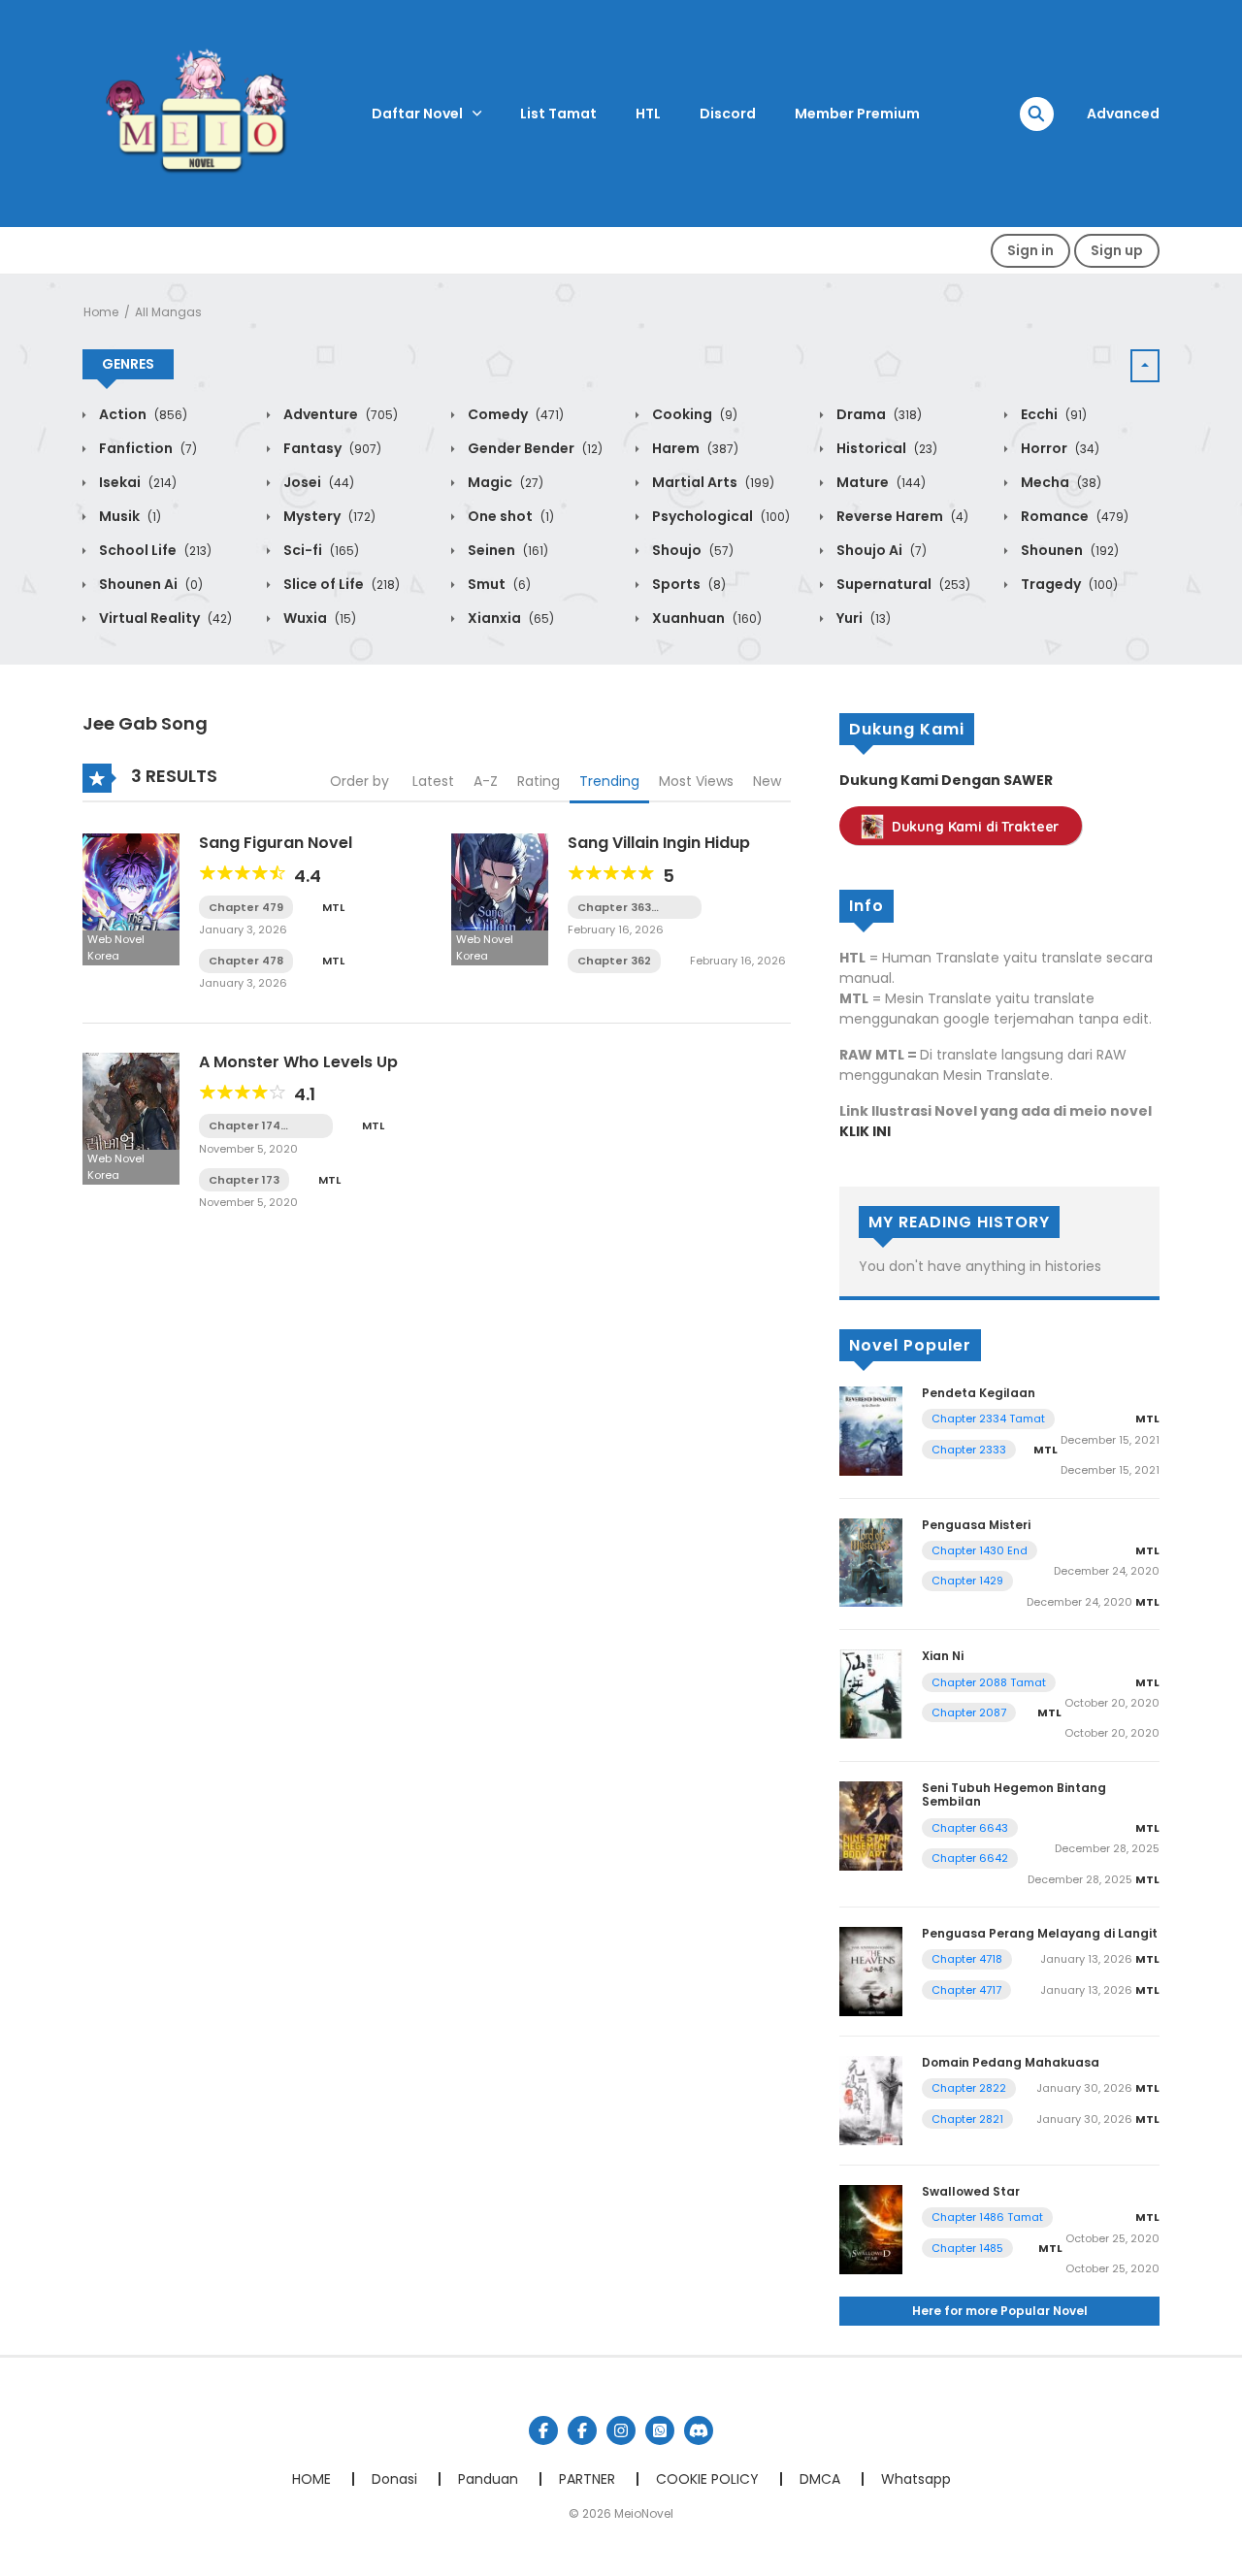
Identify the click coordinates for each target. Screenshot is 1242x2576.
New (767, 781)
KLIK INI (865, 1131)
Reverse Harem (901, 516)
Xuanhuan (705, 618)
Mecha (1060, 482)
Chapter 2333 (969, 1450)
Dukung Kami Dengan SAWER (946, 780)
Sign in (1030, 250)
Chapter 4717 (966, 1990)
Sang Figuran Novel (276, 843)
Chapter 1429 (967, 1581)
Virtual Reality (164, 618)
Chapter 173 (244, 1180)
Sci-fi (320, 550)
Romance (1073, 516)
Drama (878, 414)
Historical (885, 448)
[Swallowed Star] (871, 2229)
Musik (129, 516)
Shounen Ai (149, 584)
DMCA (820, 2479)
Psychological (719, 516)
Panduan (488, 2479)
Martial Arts (712, 482)
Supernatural (902, 584)
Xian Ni (943, 1656)
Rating (539, 781)
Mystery (328, 516)
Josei (317, 482)
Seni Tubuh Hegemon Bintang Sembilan (1014, 1794)
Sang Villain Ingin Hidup (659, 843)
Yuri (862, 618)
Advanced (1123, 114)
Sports (687, 584)
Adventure (339, 414)
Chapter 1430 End (980, 1550)
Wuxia (318, 618)
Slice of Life (340, 584)
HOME (311, 2479)
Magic (504, 482)
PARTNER (587, 2479)
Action (142, 414)
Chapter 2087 (969, 1712)
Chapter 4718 (967, 1959)
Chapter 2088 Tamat (989, 1682)
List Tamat (558, 114)
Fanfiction (147, 448)
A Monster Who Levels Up (298, 1062)
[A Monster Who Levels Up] (131, 1117)
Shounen (1068, 550)
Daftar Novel (417, 114)
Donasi (394, 2479)
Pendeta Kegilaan (979, 1393)
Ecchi (1052, 414)
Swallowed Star (971, 2191)
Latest (433, 781)
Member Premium (857, 114)
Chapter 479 (246, 907)
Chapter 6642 (970, 1858)
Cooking (693, 414)
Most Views (696, 781)
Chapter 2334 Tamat (988, 1418)
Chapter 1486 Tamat (987, 2217)
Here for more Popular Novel (1000, 2311)
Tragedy (1068, 584)
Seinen (507, 550)
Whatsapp (916, 2479)
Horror (1059, 448)
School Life (154, 550)
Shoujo (691, 550)
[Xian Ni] (871, 1693)
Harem (694, 448)
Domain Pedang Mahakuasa (1011, 2062)
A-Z (486, 781)
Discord (728, 114)
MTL (333, 907)
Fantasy (331, 448)
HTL (648, 114)
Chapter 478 (246, 961)
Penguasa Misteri (976, 1525)
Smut (498, 584)
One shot (509, 516)
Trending (609, 781)
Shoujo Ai (880, 550)
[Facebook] (543, 2430)
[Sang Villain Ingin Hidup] (500, 898)
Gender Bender (534, 448)
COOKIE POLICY (707, 2479)
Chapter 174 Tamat (245, 1126)
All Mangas (168, 312)
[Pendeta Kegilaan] (871, 1430)
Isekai (136, 482)
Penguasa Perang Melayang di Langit (1040, 1933)
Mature (880, 482)
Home (101, 312)
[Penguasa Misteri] (871, 1561)
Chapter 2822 (969, 2088)
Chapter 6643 (970, 1828)
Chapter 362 (614, 961)
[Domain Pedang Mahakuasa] (871, 2100)
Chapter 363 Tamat (614, 908)
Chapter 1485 (967, 2248)
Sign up (1117, 250)
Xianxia (509, 618)
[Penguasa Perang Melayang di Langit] (871, 1971)
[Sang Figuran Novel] (131, 898)
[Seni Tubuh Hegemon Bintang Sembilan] (871, 1825)
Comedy (514, 414)
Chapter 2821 (967, 2119)
